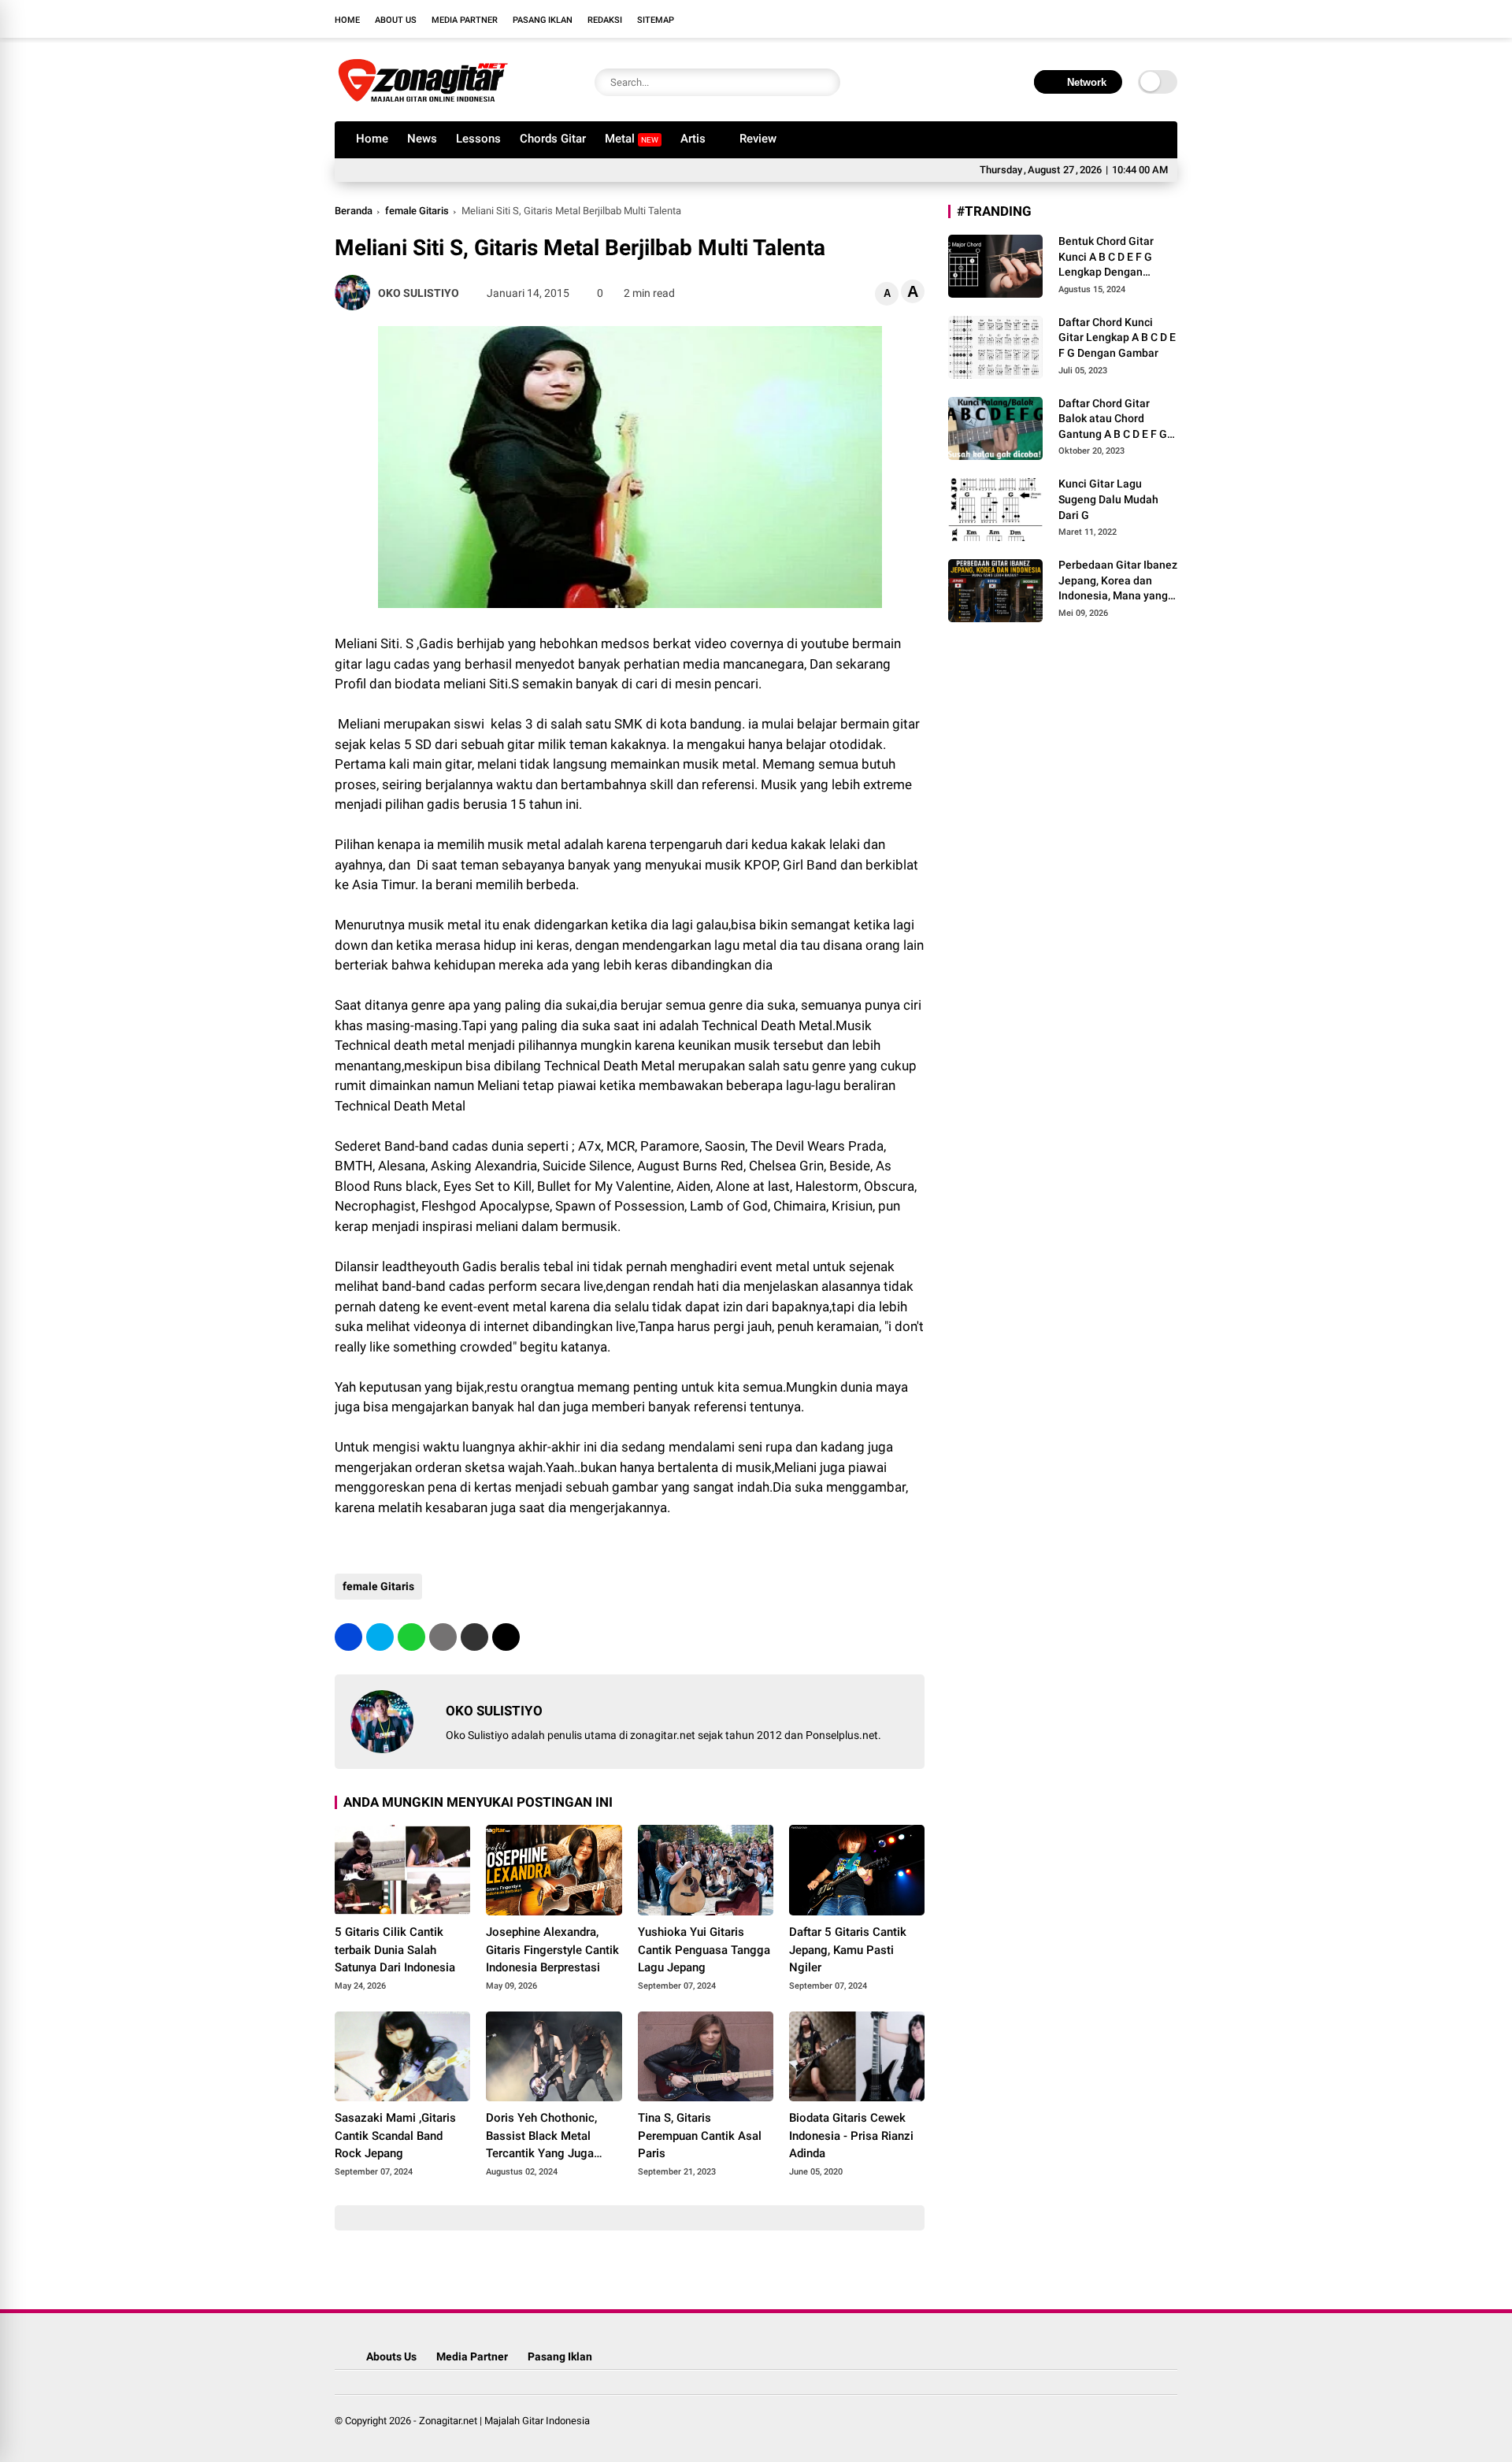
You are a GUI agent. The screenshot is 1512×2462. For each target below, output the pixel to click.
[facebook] (1075, 19)
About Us (396, 20)
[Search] (825, 82)
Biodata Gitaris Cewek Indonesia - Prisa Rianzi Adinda (851, 2136)
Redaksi (605, 20)
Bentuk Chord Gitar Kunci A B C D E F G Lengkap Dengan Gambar (1106, 258)
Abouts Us (391, 2356)
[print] (443, 1637)
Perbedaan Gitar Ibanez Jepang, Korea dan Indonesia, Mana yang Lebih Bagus (1118, 581)
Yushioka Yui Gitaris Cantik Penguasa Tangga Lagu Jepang (704, 1950)
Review (758, 139)
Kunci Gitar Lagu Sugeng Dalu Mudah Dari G (1108, 499)
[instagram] (1122, 19)
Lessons (478, 139)
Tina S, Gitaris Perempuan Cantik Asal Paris (700, 2136)
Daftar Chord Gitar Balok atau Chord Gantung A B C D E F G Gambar (1113, 420)
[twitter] (1099, 19)
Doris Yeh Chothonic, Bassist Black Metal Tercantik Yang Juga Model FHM (541, 2137)
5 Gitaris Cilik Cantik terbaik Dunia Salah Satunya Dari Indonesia (395, 1950)
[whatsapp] (411, 1637)
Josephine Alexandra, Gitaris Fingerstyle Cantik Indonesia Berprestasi (552, 1950)
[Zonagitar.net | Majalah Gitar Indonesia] (423, 101)
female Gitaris (417, 211)
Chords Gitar (553, 139)
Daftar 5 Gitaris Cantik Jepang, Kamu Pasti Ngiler (848, 1950)
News (422, 139)
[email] (474, 1637)
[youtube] (1146, 19)
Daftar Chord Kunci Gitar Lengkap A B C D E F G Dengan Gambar (1117, 337)
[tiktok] (1169, 19)
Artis (693, 139)
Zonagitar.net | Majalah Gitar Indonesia (504, 2421)
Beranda (354, 211)
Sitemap (656, 20)
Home (347, 20)
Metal (632, 139)
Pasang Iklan (543, 20)
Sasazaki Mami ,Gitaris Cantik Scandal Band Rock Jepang (395, 2136)
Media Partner (465, 20)
